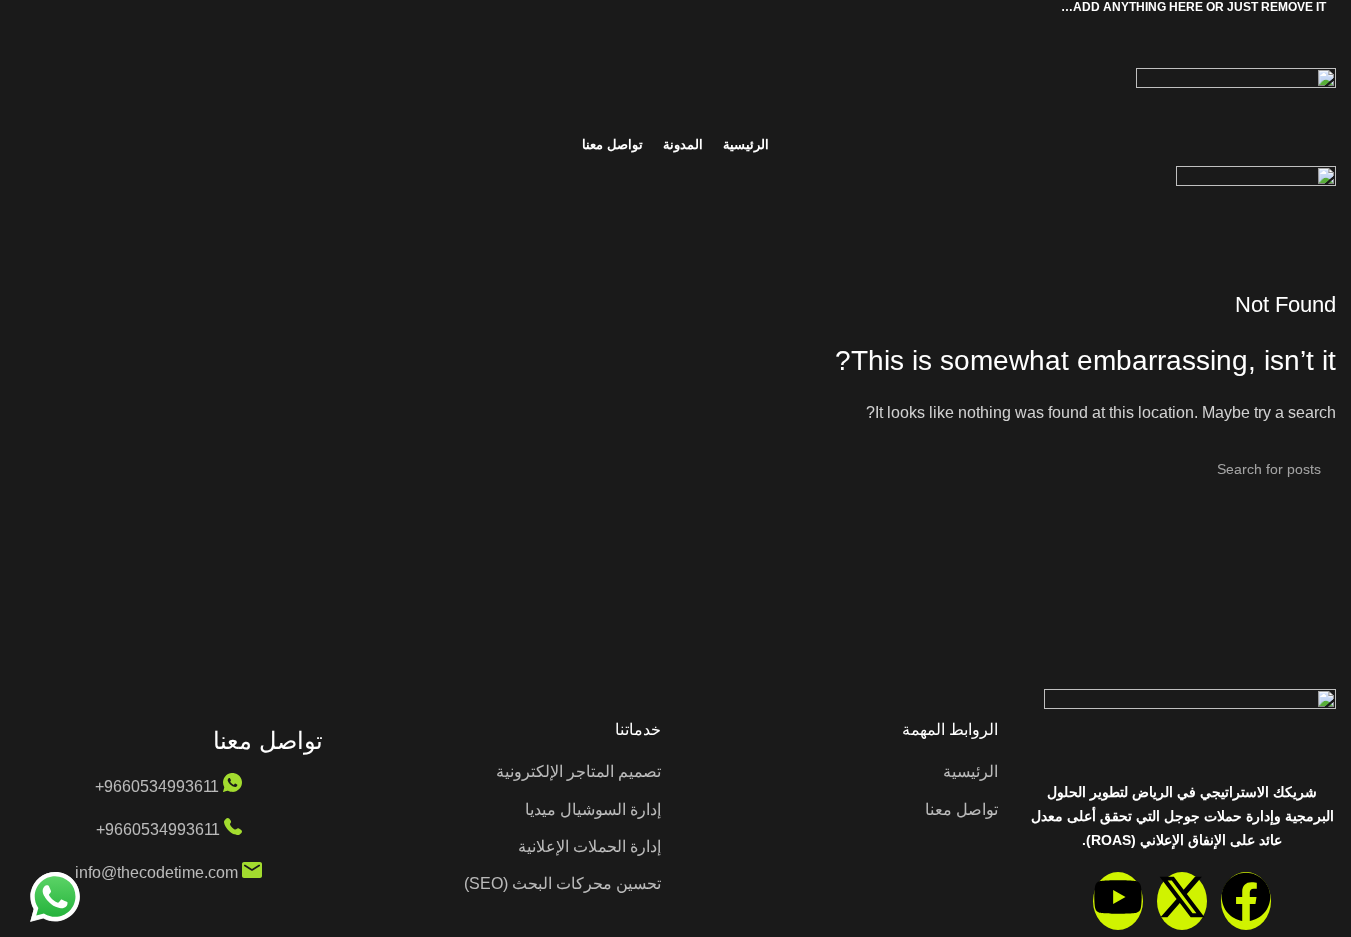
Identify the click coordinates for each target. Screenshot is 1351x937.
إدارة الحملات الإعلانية (589, 846)
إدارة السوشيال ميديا (593, 809)
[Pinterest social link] (676, 27)
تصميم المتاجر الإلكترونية (578, 771)
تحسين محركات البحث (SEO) (562, 883)
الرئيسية (970, 771)
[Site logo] (675, 95)
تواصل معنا (961, 809)
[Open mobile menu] (675, 230)
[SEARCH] (38, 469)
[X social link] (700, 27)
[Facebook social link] (724, 27)
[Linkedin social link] (652, 27)
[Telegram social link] (628, 27)
